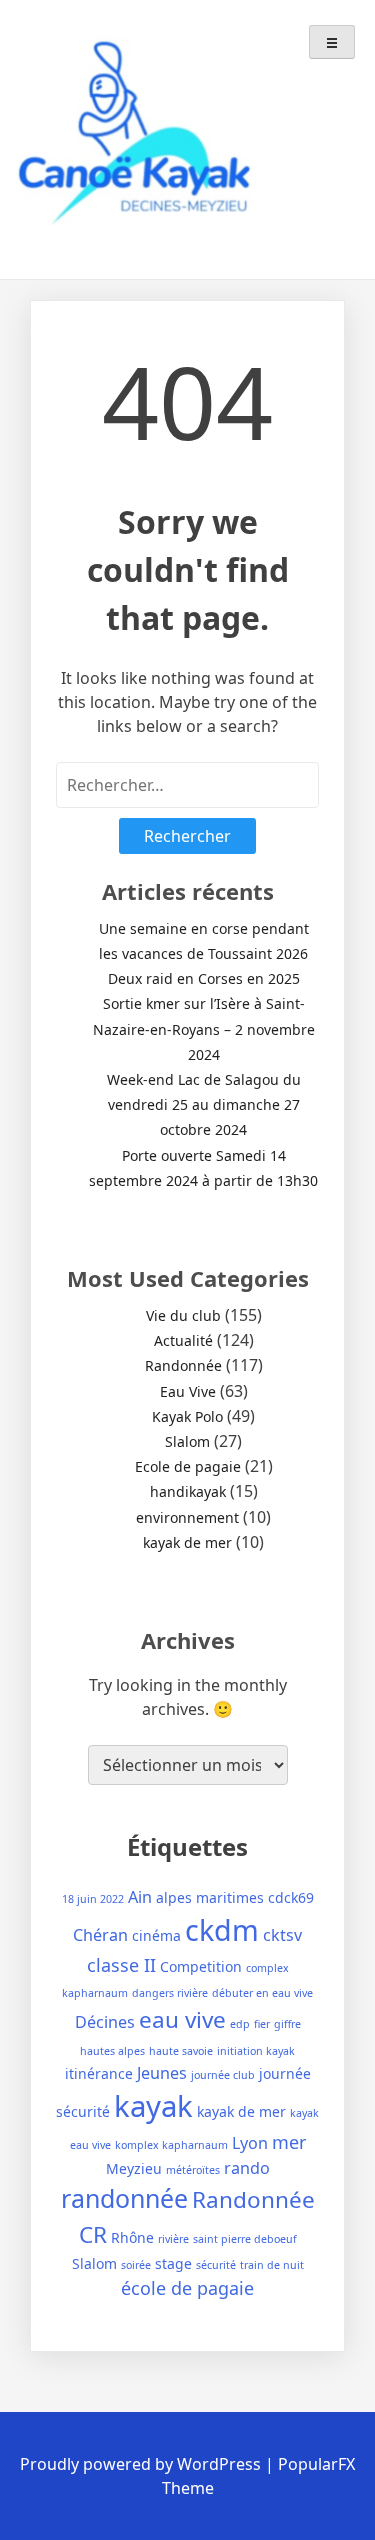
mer (289, 2142)
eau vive (182, 2019)
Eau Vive (188, 1391)
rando (247, 2168)
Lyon (250, 2143)
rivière (173, 2239)
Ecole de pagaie (188, 1466)
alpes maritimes (210, 1897)
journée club (223, 2075)
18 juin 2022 (93, 1899)
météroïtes (193, 2170)
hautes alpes (112, 2051)
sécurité (216, 2265)
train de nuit (272, 2265)
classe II (121, 1965)
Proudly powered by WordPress (142, 2464)
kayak (153, 2106)
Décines (105, 2022)
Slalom (187, 1441)
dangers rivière (170, 1993)
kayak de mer (187, 1542)
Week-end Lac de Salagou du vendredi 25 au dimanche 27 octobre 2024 (204, 1104)
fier (262, 2024)
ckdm (222, 1929)
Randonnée (183, 1365)
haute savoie (181, 2051)
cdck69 (291, 1897)
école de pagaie (187, 2288)
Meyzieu (134, 2168)
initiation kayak (256, 2051)
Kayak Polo (187, 1416)
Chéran (100, 1935)
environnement (187, 1517)
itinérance (99, 2073)
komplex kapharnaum (171, 2145)
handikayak (188, 1491)
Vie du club (183, 1315)
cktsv (282, 1935)
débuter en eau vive (262, 1993)
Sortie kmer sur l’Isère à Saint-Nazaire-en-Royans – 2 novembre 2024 (204, 1028)
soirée (136, 2265)
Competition (201, 1966)
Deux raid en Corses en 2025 (204, 978)
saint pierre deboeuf (245, 2239)
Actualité (183, 1340)
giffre (287, 2024)
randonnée (124, 2198)
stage (173, 2263)
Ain (140, 1897)
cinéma (156, 1935)
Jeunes (162, 2073)
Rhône (132, 2237)
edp (240, 2024)
